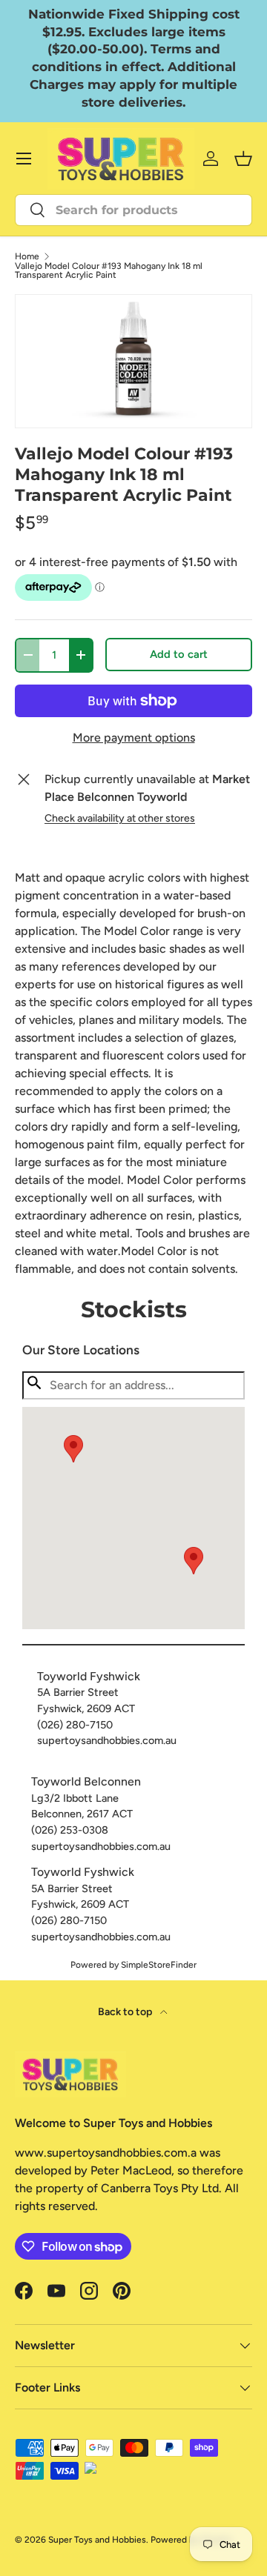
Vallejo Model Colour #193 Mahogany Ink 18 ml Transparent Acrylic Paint (109, 270)
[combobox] (133, 210)
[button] (194, 1561)
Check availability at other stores (120, 818)
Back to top (126, 2012)
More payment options (134, 738)
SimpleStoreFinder (159, 1965)
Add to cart (179, 654)
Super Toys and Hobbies (97, 2540)
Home (27, 256)
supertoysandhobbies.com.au (107, 1740)
